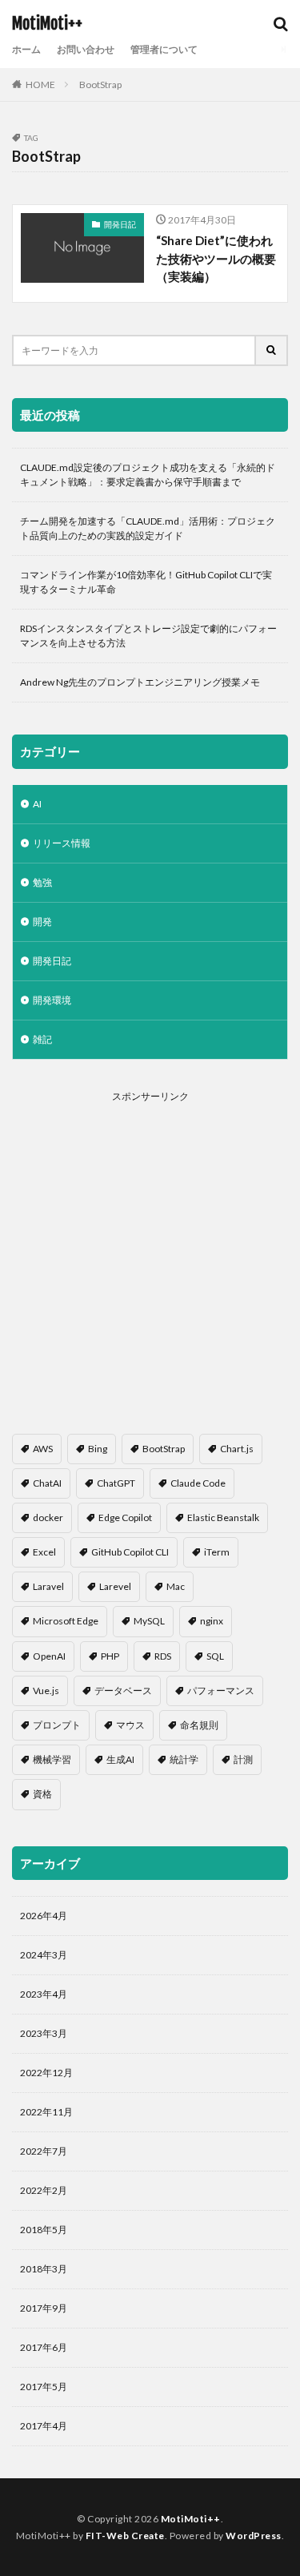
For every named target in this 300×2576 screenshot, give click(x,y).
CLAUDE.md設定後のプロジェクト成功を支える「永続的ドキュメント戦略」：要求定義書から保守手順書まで (148, 475)
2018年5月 (44, 2230)
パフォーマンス (221, 1690)
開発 (42, 922)
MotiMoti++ (47, 24)
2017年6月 (44, 2347)
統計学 (184, 1759)
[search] (272, 350)
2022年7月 (44, 2151)
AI (37, 804)
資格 (42, 1794)
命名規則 (199, 1725)
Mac (176, 1586)
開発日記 (120, 224)
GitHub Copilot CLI (130, 1552)
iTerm (217, 1552)
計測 (243, 1759)
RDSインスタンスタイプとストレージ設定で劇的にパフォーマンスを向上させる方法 (148, 636)
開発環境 (52, 1000)
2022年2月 (44, 2190)
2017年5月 (44, 2387)
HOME (40, 85)
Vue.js (46, 1690)
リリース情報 (62, 843)
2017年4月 (44, 2426)
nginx (212, 1621)
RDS (163, 1656)
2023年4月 (44, 1994)
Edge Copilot (125, 1517)
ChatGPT (116, 1483)
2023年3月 (44, 2033)
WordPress (254, 2536)
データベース (123, 1690)
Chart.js (237, 1449)
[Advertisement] (150, 1252)
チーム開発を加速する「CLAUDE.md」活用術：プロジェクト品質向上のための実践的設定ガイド (148, 528)
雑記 (42, 1039)
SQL (215, 1656)
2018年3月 (44, 2269)
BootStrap (100, 85)
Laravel (48, 1586)
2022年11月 (46, 2112)
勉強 (42, 882)
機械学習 (52, 1759)
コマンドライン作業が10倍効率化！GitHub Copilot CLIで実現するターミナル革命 (146, 582)
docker (48, 1517)
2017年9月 (44, 2308)
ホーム (26, 49)
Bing (98, 1449)
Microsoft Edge (66, 1621)
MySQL (149, 1621)
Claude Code (198, 1483)
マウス (130, 1725)
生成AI (120, 1759)
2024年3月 (44, 1955)
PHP (110, 1656)
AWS (43, 1449)
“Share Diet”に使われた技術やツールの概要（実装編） (216, 258)
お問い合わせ (86, 49)
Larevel (115, 1586)
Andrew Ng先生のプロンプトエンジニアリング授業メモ (140, 682)
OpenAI (49, 1656)
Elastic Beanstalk (223, 1517)
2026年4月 (44, 1916)
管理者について (164, 49)
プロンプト (57, 1725)
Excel (44, 1552)
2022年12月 (46, 2073)
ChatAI (47, 1483)
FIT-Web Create (125, 2536)
